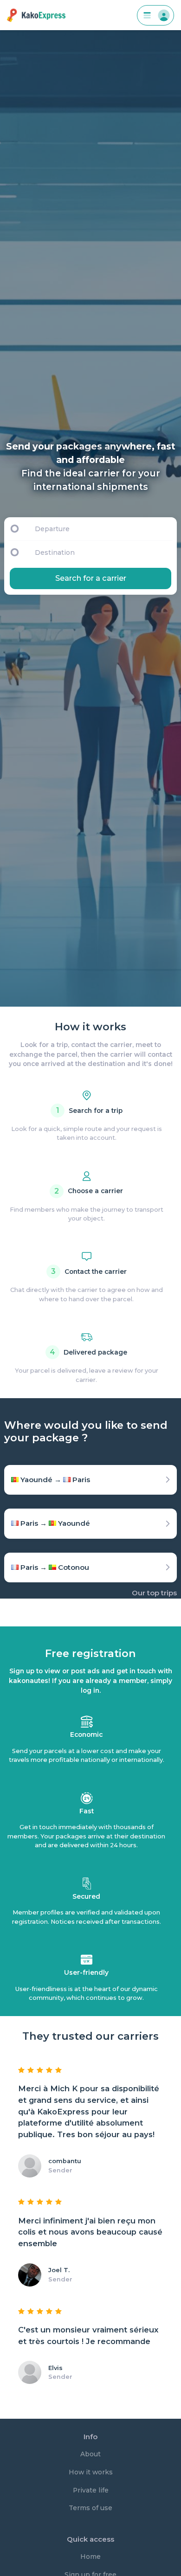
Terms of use (90, 2508)
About (90, 2454)
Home (90, 2557)
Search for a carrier (91, 578)
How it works (91, 2472)
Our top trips (154, 1593)
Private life (91, 2490)
